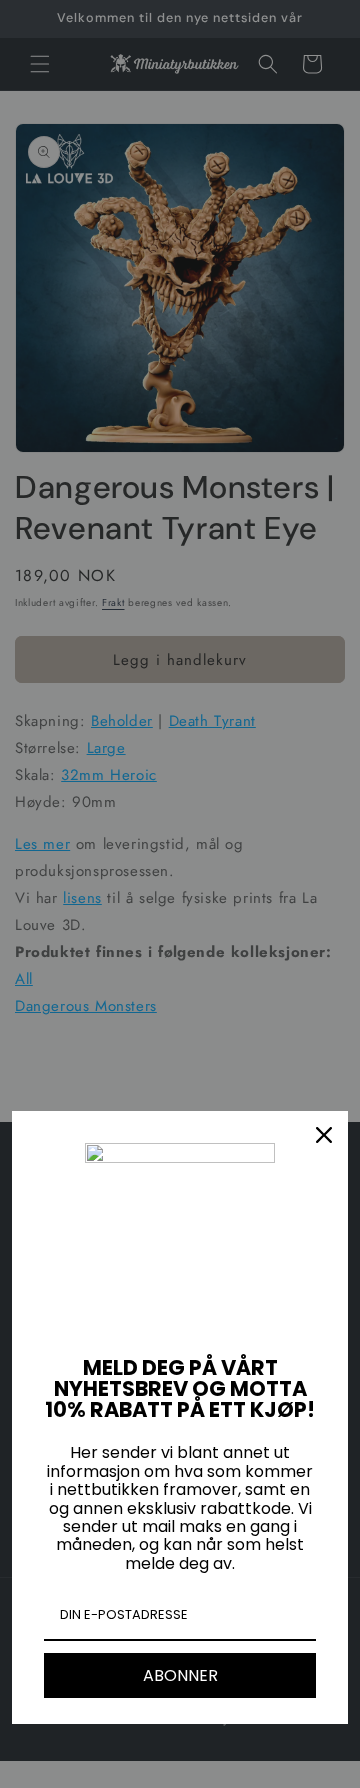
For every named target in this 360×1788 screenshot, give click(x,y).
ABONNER (180, 1675)
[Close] (324, 1135)
